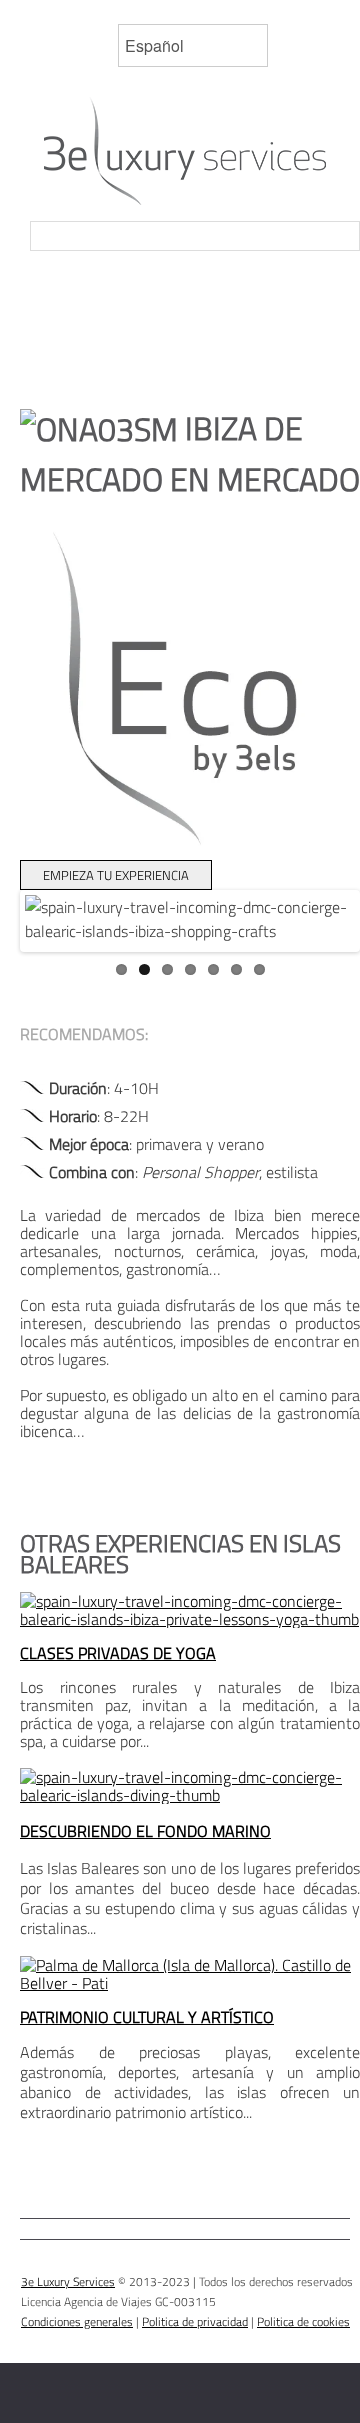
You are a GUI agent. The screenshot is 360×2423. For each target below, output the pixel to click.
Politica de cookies (303, 2321)
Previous (54, 941)
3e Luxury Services (68, 2281)
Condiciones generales (77, 2321)
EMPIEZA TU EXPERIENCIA (116, 875)
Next (326, 941)
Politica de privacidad (195, 2321)
